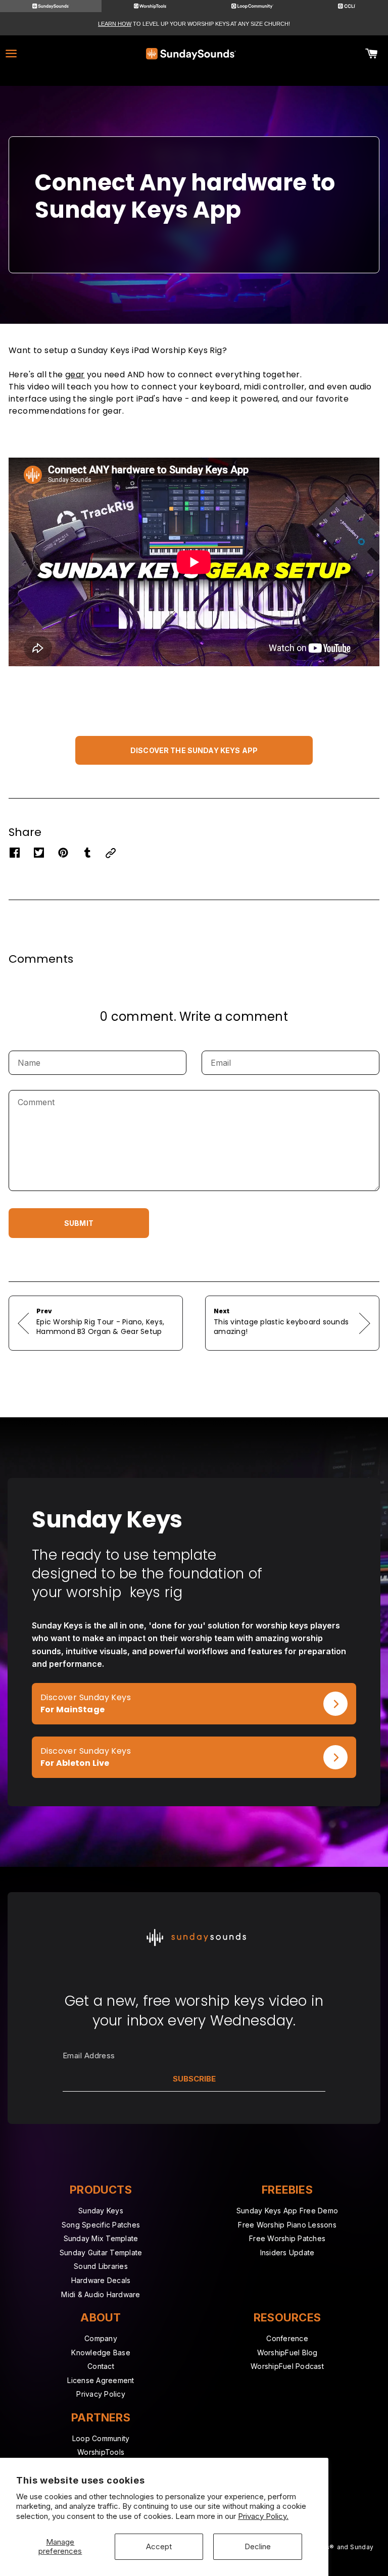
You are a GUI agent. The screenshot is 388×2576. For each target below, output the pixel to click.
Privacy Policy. (263, 2516)
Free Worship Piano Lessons (287, 2225)
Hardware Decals (101, 2280)
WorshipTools (101, 2452)
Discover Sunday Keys (77, 1689)
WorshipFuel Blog (287, 2352)
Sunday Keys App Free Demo (287, 2211)
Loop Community (101, 2438)
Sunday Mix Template (101, 2238)
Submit (79, 1223)
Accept (159, 2546)
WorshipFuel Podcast (287, 2366)
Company (101, 2338)
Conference (287, 2338)
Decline (258, 2546)
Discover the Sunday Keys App (194, 750)
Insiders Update (287, 2252)
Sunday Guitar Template (101, 2252)
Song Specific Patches (101, 2225)
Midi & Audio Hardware (101, 2294)
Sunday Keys (101, 2211)
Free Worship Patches (287, 2238)
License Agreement (101, 2380)
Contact (101, 2366)
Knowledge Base (101, 2352)
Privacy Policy (101, 2394)
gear (75, 375)
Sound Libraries (101, 2266)
